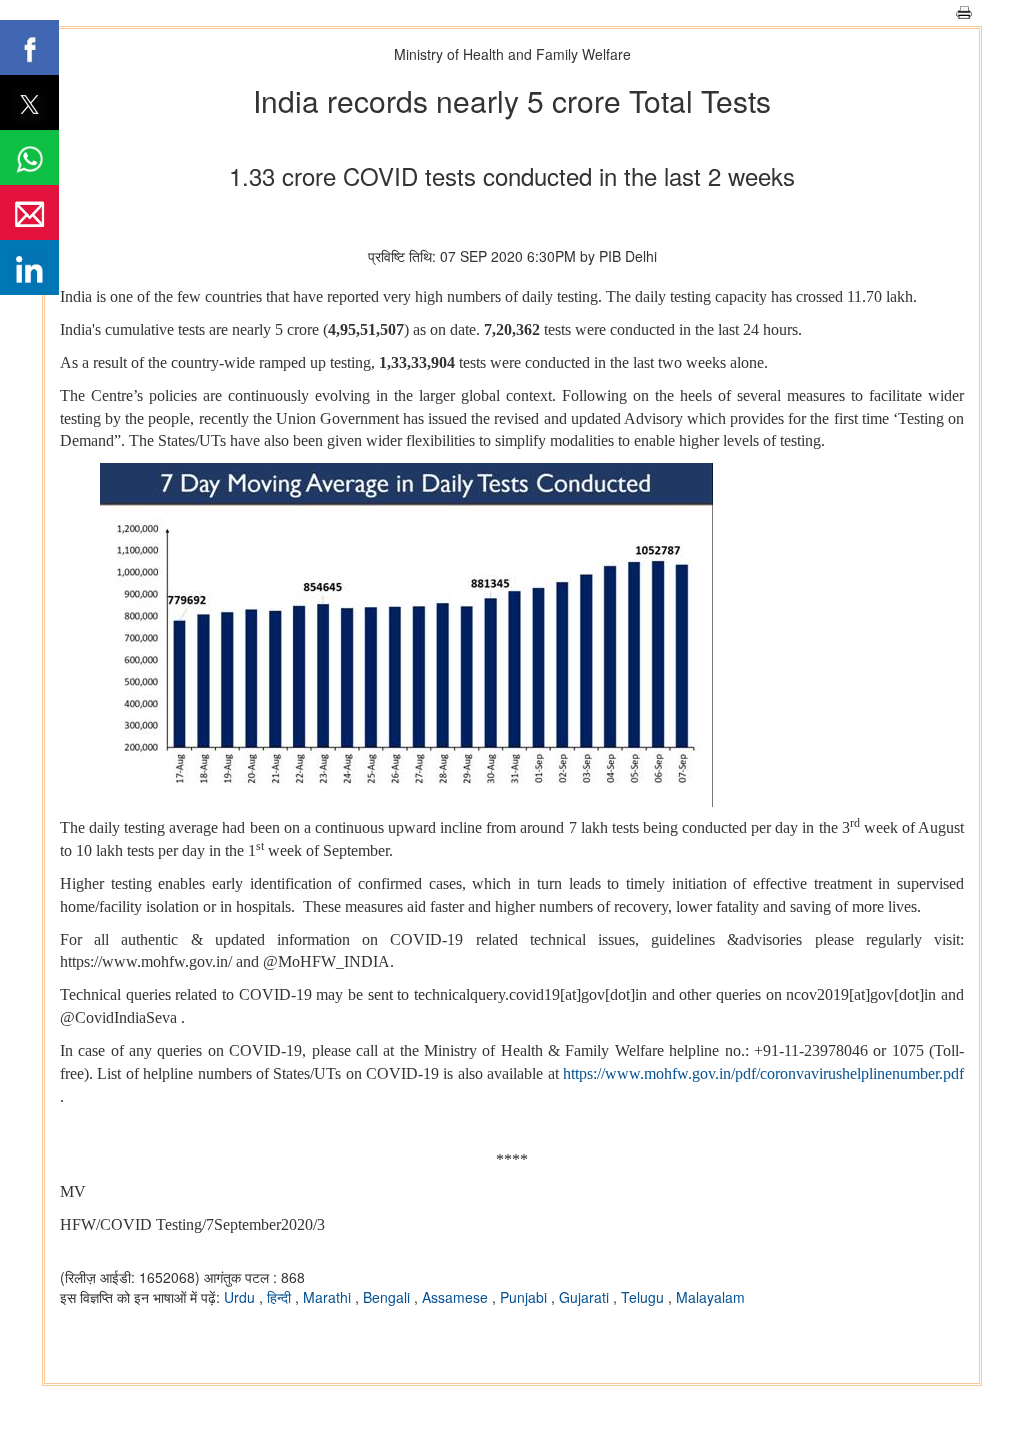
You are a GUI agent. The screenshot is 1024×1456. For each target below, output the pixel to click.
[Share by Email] (29, 212)
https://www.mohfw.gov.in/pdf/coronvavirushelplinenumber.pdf (763, 1073)
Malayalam (710, 1297)
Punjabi (525, 1297)
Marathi (329, 1297)
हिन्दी (281, 1297)
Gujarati (586, 1297)
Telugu (644, 1297)
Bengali (388, 1297)
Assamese (457, 1297)
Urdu (241, 1297)
